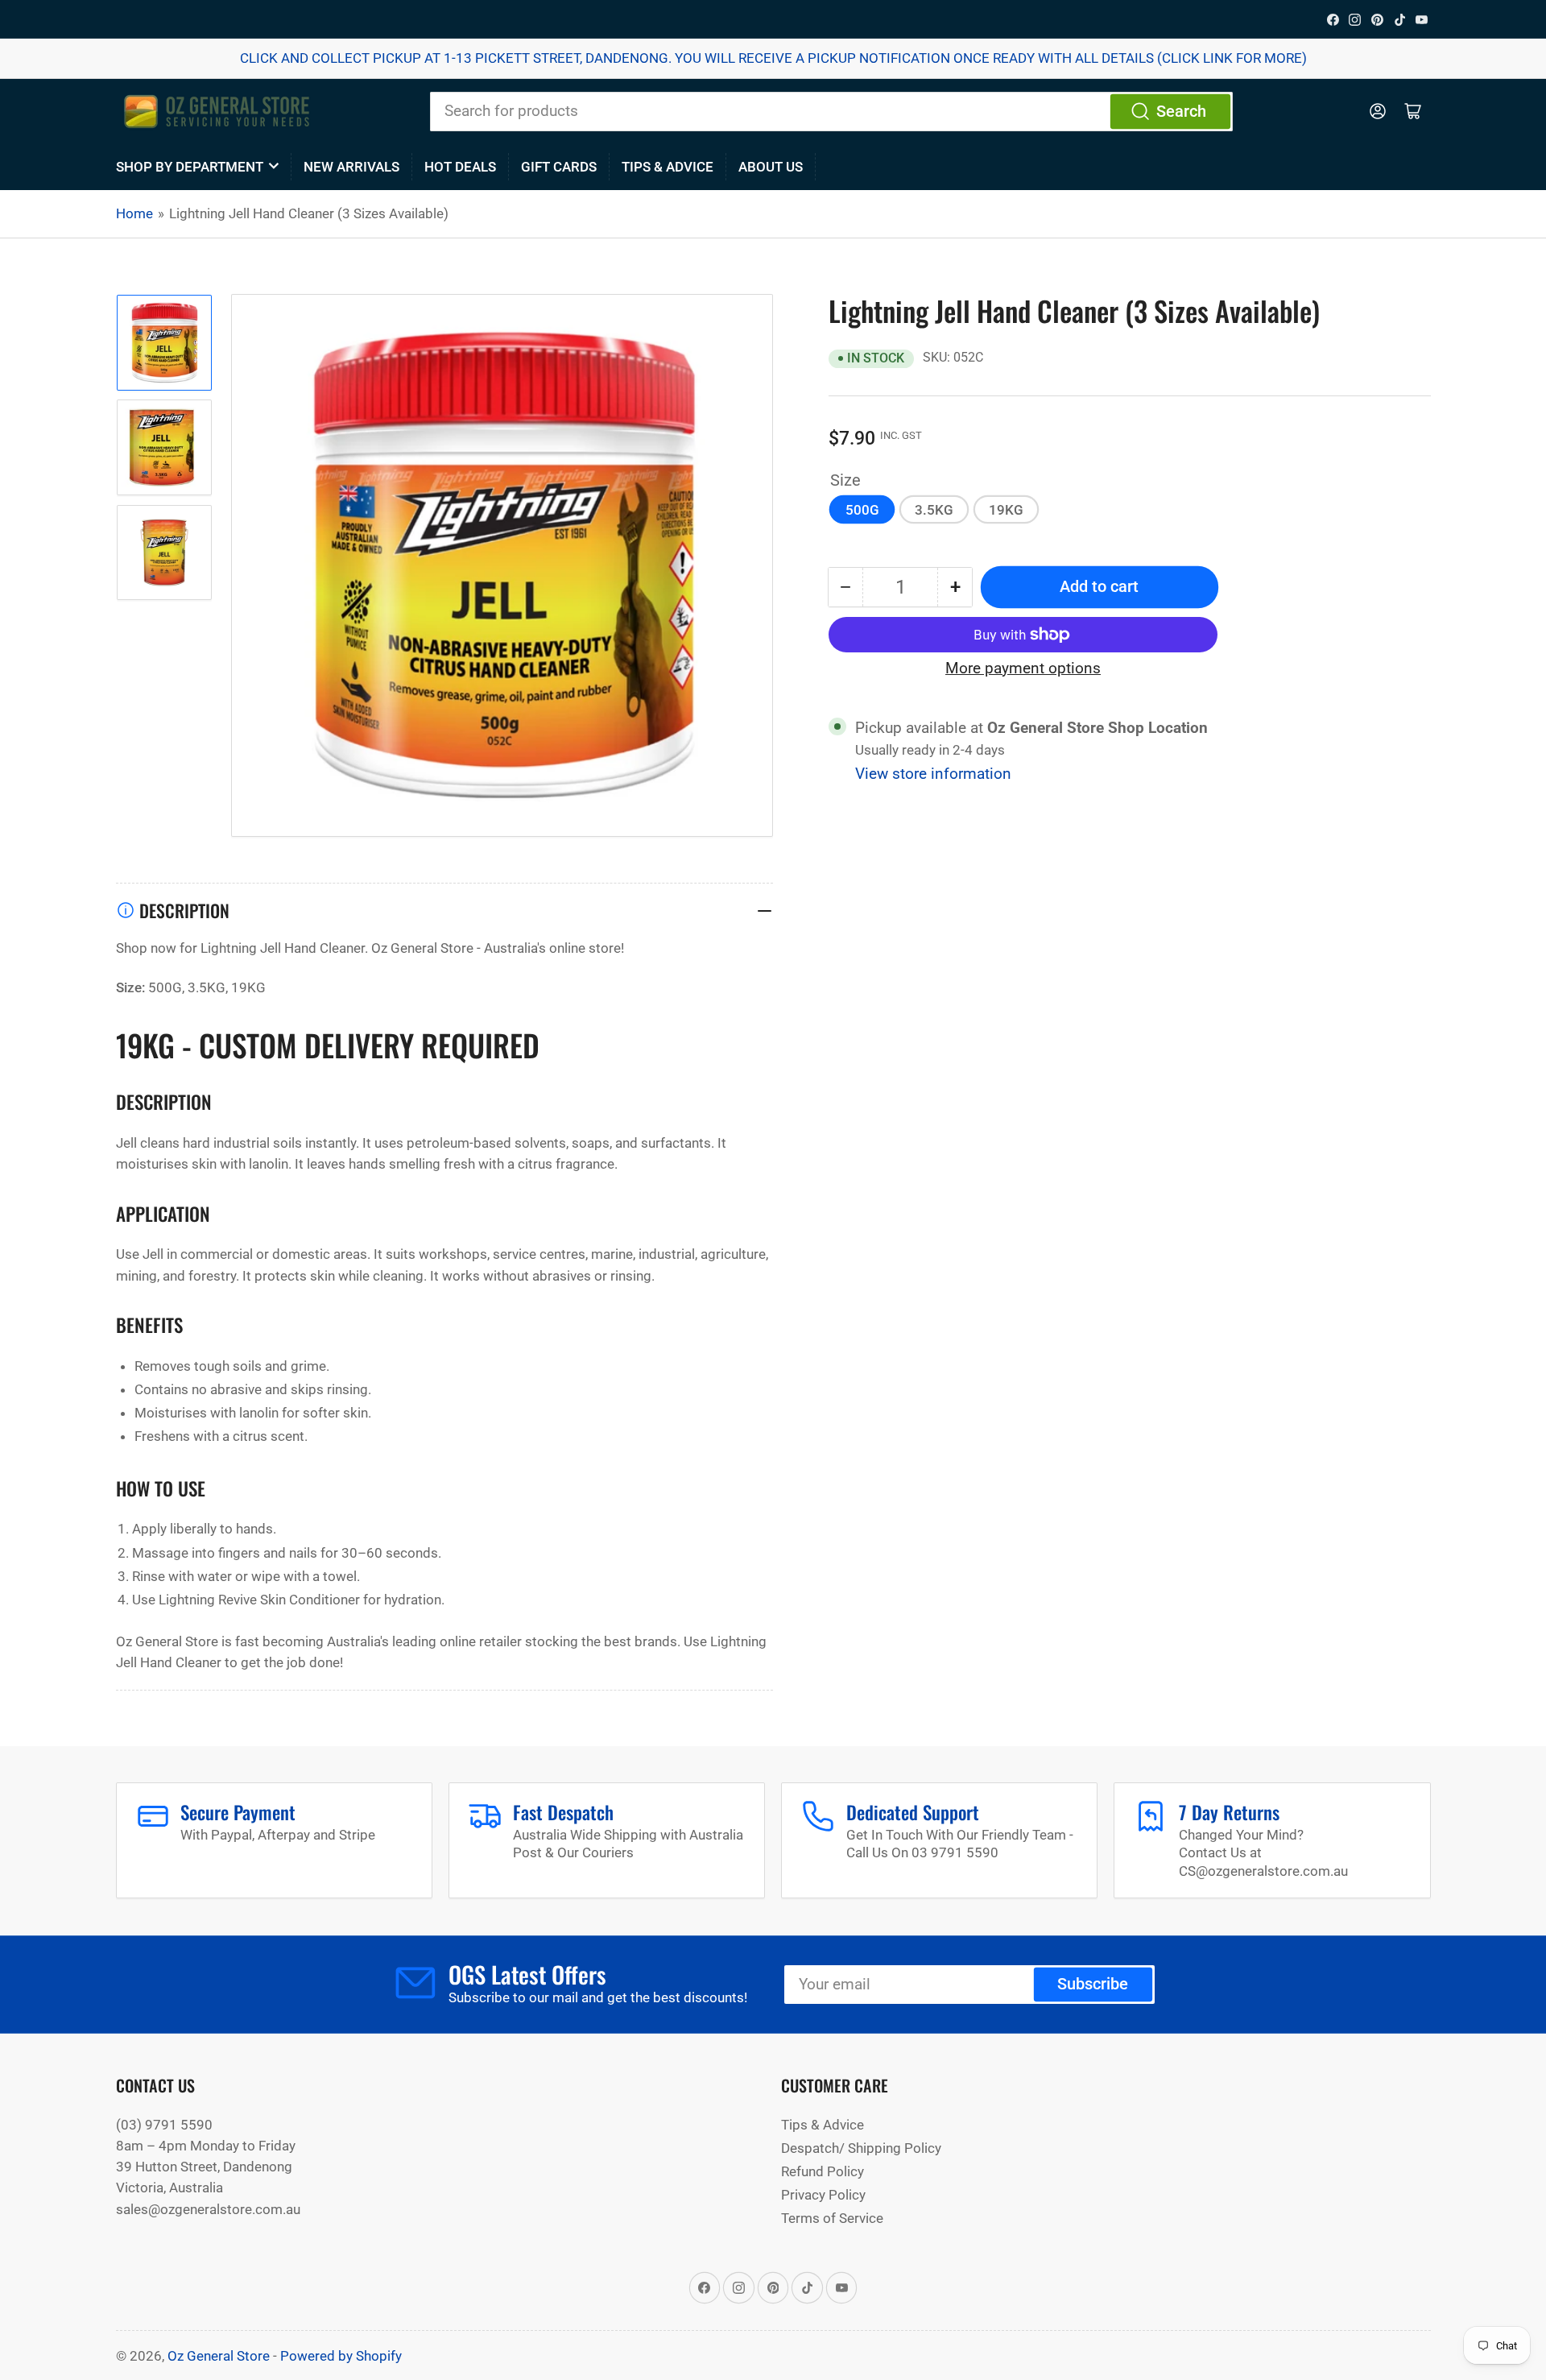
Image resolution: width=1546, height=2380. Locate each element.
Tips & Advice (668, 167)
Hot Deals (460, 167)
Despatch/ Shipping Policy (861, 2148)
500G (862, 509)
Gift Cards (559, 167)
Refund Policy (823, 2171)
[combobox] (831, 111)
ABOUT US (771, 167)
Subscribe (1093, 1984)
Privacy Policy (823, 2195)
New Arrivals (351, 167)
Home (134, 213)
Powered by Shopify (341, 2356)
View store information (933, 774)
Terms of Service (832, 2218)
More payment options (1023, 668)
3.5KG (934, 509)
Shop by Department (190, 167)
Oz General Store (219, 2356)
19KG (1006, 509)
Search (1181, 112)
